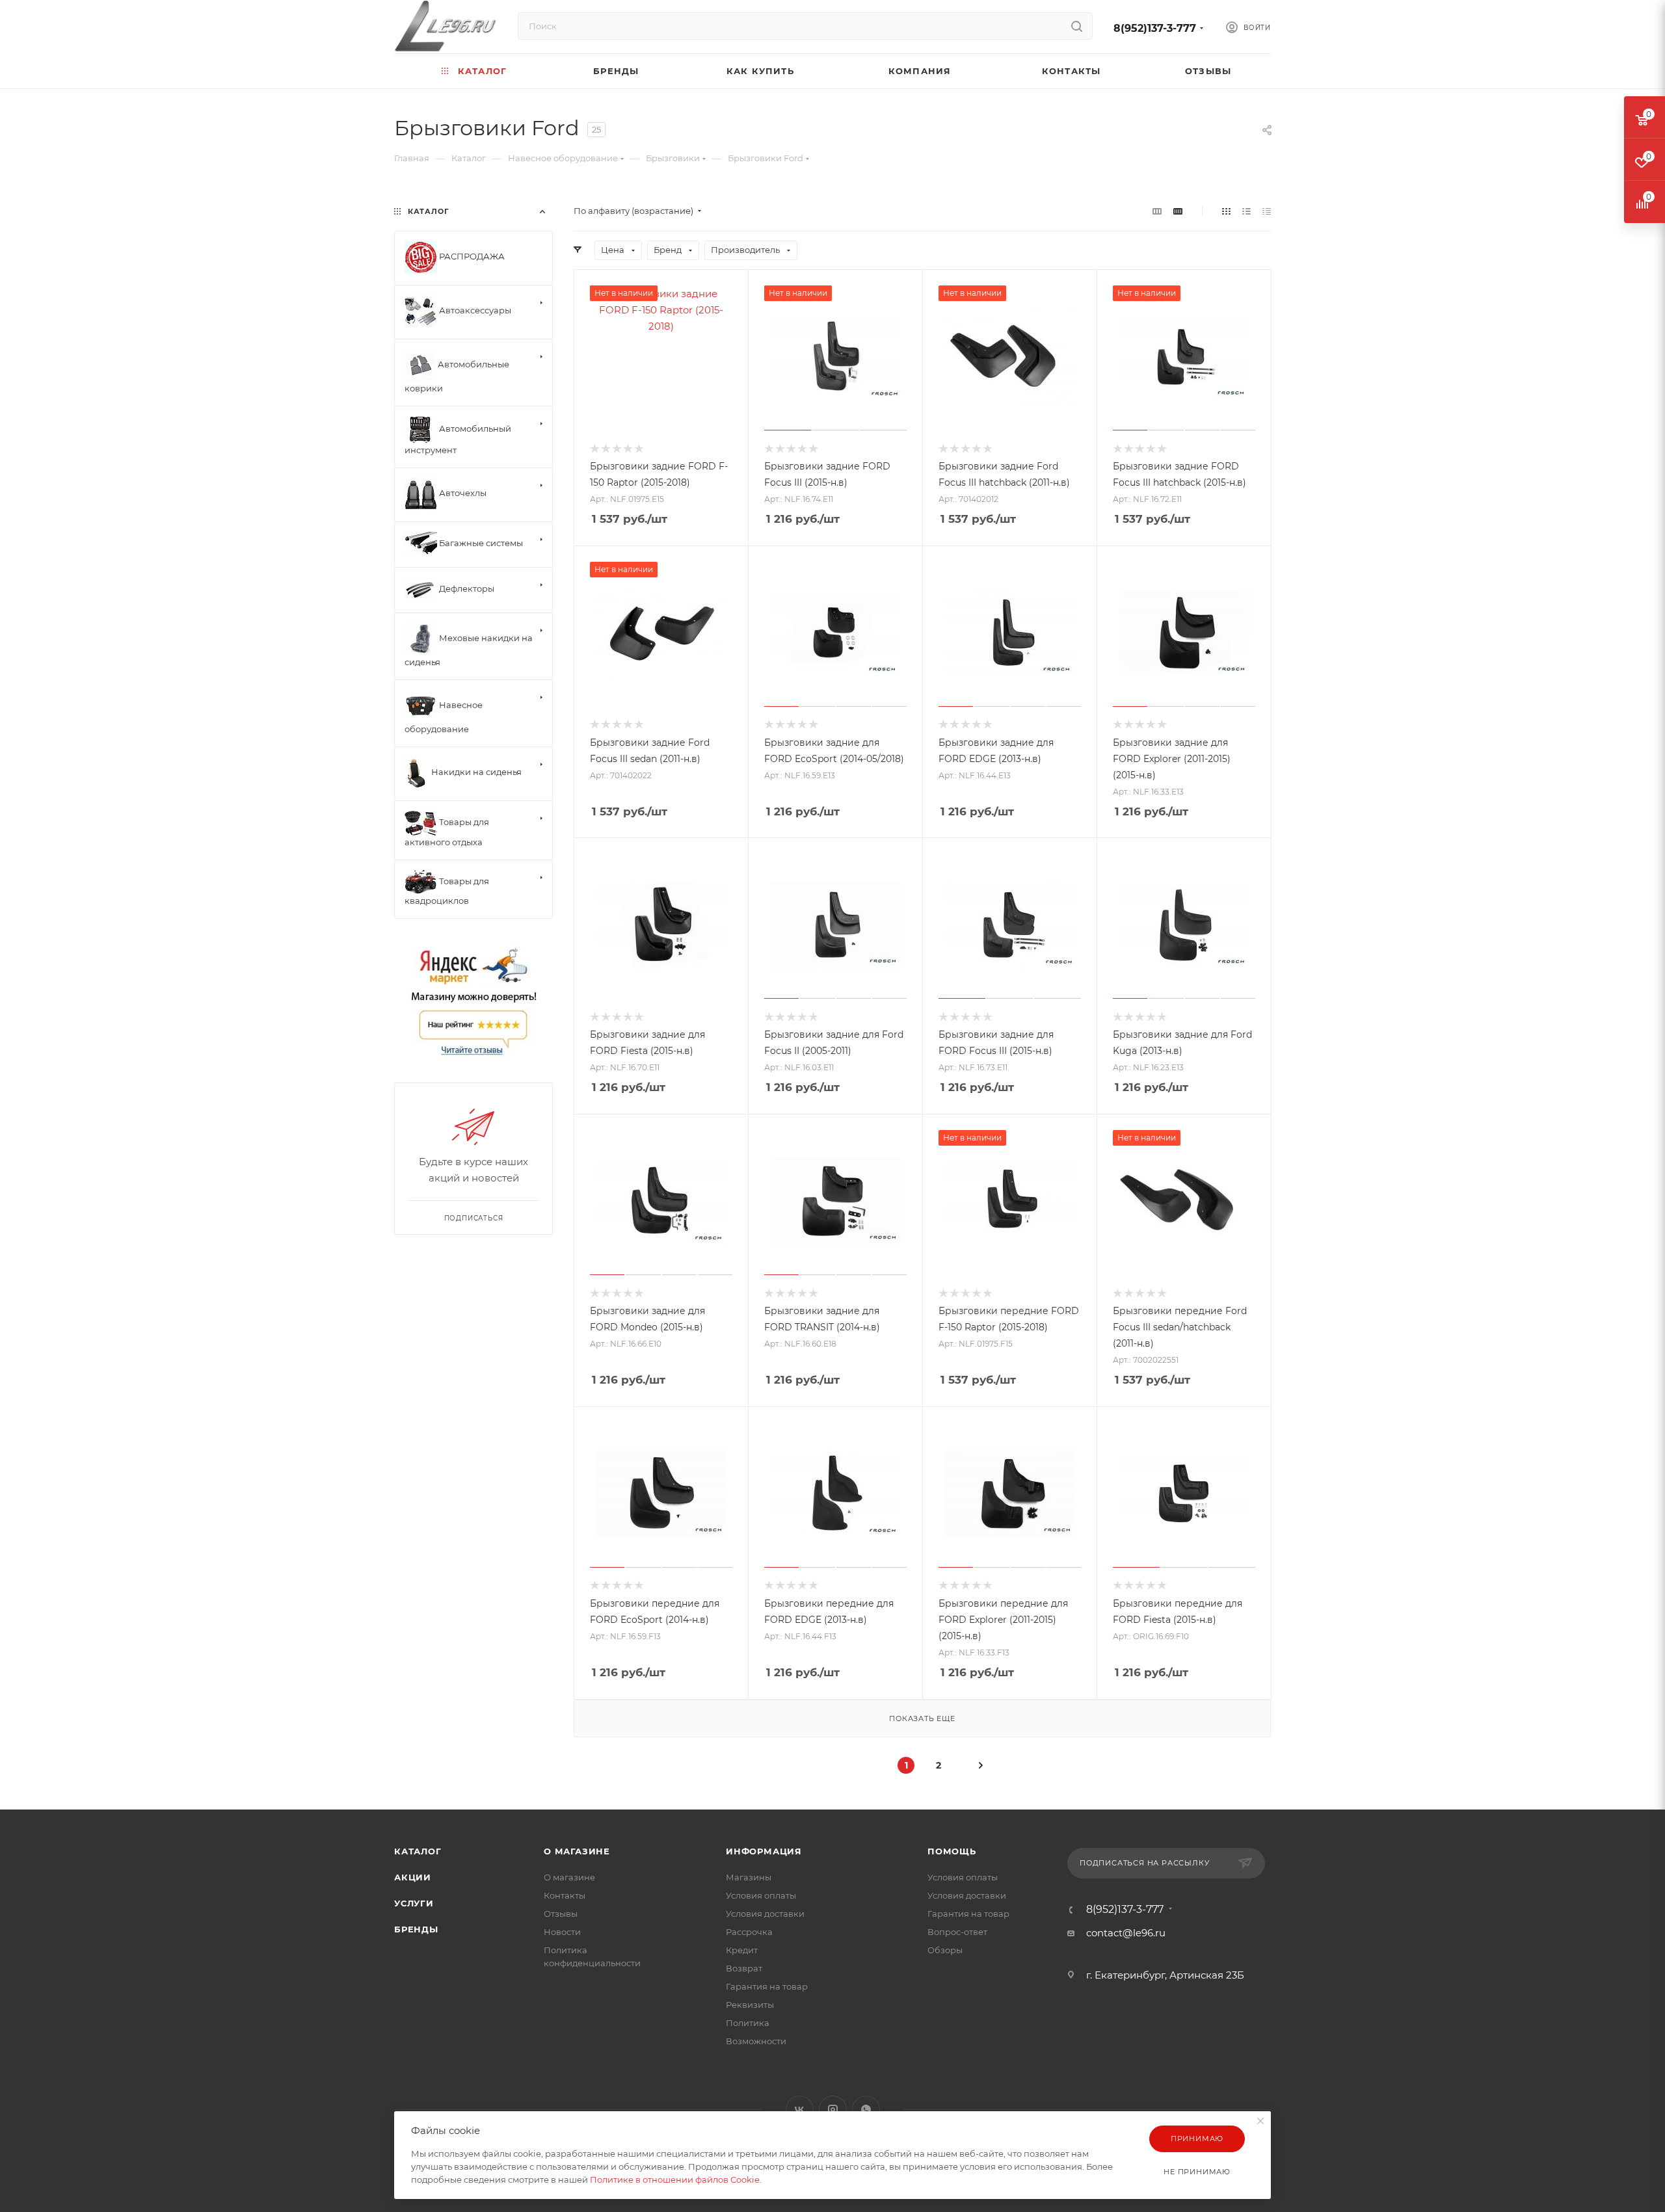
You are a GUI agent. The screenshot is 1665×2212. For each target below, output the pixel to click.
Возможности (756, 2041)
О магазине (577, 1851)
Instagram (833, 2110)
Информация (764, 1851)
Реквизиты (750, 2005)
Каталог (418, 1851)
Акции (413, 1877)
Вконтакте (800, 2110)
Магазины (749, 1877)
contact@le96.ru (1126, 1933)
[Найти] (1077, 26)
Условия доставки (765, 1914)
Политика (748, 2023)
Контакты (565, 1895)
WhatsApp (866, 2110)
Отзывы (561, 1914)
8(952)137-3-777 (1155, 28)
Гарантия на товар (767, 1986)
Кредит (742, 1950)
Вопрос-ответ (957, 1932)
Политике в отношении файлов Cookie (675, 2179)
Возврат (744, 1968)
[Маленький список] (1157, 211)
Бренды (416, 1929)
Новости (562, 1932)
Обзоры (945, 1950)
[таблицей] (1267, 211)
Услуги (414, 1903)
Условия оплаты (761, 1895)
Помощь (952, 1851)
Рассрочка (749, 1932)
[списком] (1246, 211)
